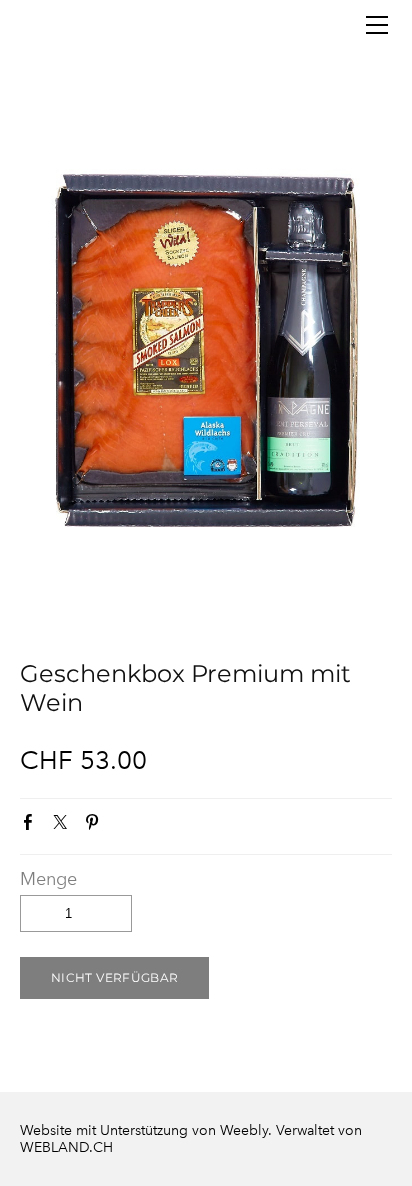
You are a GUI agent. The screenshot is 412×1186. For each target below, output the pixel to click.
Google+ (127, 827)
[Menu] (377, 25)
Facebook (32, 826)
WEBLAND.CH (66, 1147)
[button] (114, 978)
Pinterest (96, 826)
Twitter (64, 826)
